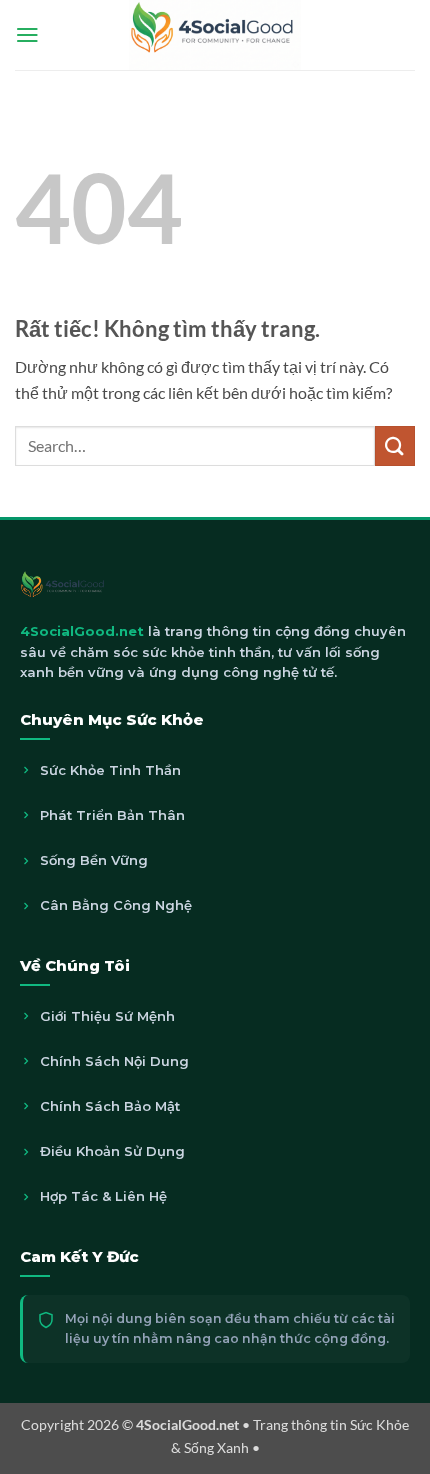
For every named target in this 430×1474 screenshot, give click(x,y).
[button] (27, 35)
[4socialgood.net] (215, 35)
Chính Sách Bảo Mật (110, 1106)
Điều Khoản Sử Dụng (112, 1151)
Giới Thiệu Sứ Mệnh (107, 1016)
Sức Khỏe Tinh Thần (110, 770)
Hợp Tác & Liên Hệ (103, 1196)
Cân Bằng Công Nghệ (116, 905)
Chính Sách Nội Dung (114, 1061)
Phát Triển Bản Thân (112, 815)
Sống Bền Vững (94, 860)
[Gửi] (395, 445)
